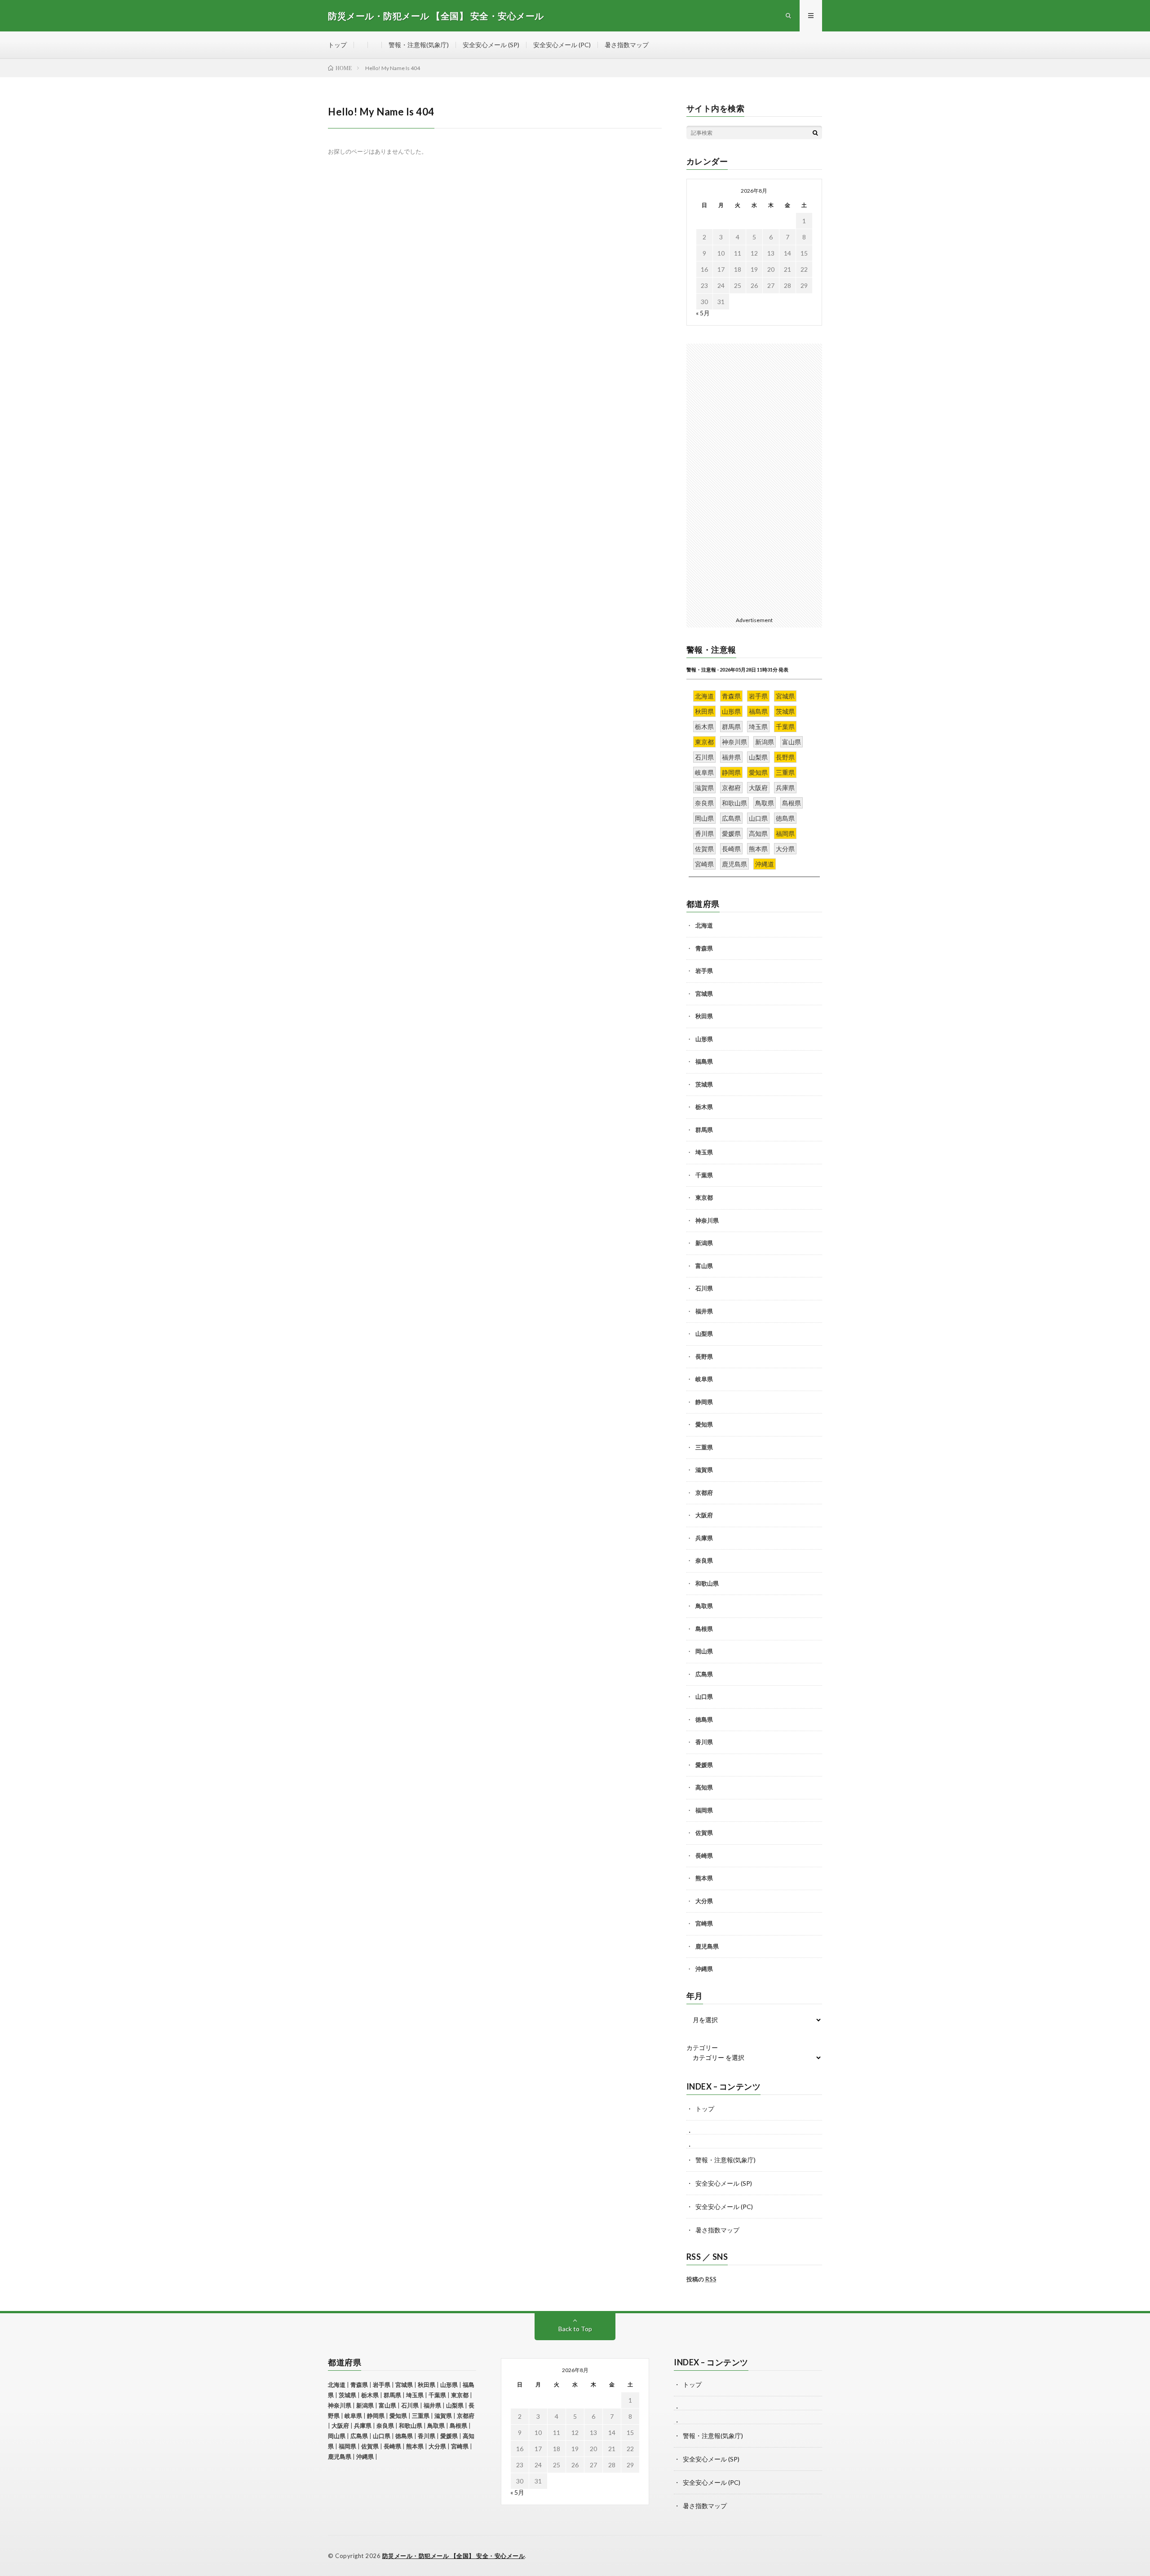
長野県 (704, 1356)
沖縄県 (704, 1969)
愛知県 (704, 1424)
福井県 (704, 1311)
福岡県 (704, 1810)
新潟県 (704, 1243)
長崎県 (704, 1856)
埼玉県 (704, 1152)
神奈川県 (707, 1220)
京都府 (704, 1493)
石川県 (704, 1288)
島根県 (704, 1629)
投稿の (701, 2279)
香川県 (704, 1742)
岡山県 (704, 1651)
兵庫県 (704, 1538)
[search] (815, 133)
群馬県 (704, 1130)
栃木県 (704, 1107)
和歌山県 (707, 1583)
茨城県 (704, 1084)
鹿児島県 (707, 1946)
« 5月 (703, 313)
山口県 (704, 1697)
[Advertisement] (754, 478)
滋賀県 (704, 1470)
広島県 (704, 1674)
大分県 (704, 1901)
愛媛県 (704, 1765)
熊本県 (704, 1878)
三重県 (704, 1447)
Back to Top (575, 2329)
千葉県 (704, 1175)
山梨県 (704, 1334)
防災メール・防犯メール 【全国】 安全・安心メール (454, 2556)
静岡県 (704, 1402)
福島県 (704, 1061)
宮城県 (704, 994)
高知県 (704, 1787)
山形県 (704, 1039)
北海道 (704, 925)
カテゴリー (702, 2048)
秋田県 (704, 1016)
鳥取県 (704, 1606)
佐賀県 (704, 1833)
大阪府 (704, 1515)
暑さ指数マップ (627, 45)
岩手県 (704, 971)
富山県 (704, 1266)
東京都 (704, 1197)
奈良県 (704, 1560)
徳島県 (704, 1719)
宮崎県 (704, 1923)
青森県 (704, 948)
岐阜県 (704, 1379)
